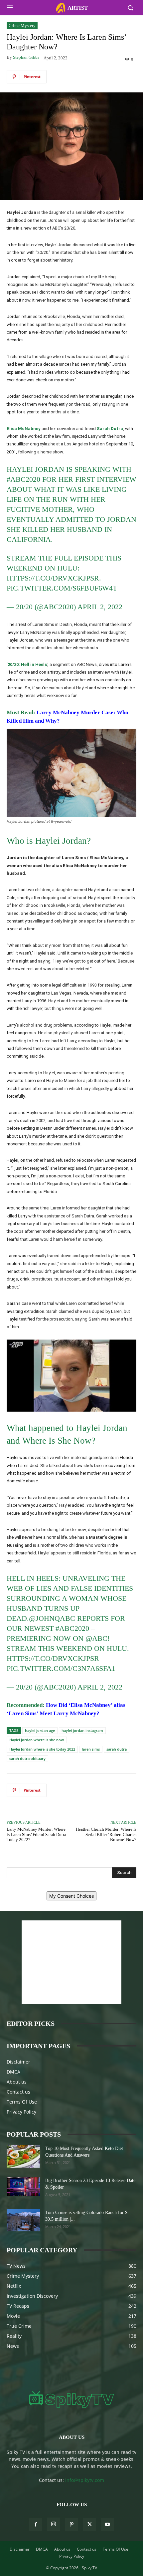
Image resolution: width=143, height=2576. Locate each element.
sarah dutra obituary (27, 1758)
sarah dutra (117, 1749)
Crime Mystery (22, 26)
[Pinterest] (71, 2525)
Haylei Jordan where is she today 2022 (42, 1749)
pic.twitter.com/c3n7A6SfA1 (61, 1668)
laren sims (91, 1749)
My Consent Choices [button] (71, 1896)
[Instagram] (54, 2524)
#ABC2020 (23, 479)
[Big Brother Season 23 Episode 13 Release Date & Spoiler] (23, 2187)
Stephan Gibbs (26, 57)
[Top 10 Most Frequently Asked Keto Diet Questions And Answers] (23, 2156)
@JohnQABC (52, 1618)
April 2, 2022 (100, 607)
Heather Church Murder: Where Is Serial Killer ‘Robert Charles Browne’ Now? (106, 1834)
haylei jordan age (40, 1730)
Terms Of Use (22, 2102)
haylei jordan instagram (82, 1730)
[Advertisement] (71, 1962)
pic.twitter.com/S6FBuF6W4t (62, 588)
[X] (89, 2525)
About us (17, 2082)
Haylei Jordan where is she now (37, 1740)
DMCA (13, 2072)
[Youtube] (107, 2525)
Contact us (18, 2092)
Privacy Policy (21, 2112)
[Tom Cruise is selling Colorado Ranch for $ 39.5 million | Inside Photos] (23, 2221)
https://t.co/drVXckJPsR (53, 578)
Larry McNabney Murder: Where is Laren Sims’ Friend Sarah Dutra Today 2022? (36, 1834)
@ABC (96, 1638)
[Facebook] (36, 2525)
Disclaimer (18, 2062)
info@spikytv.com (85, 2480)
